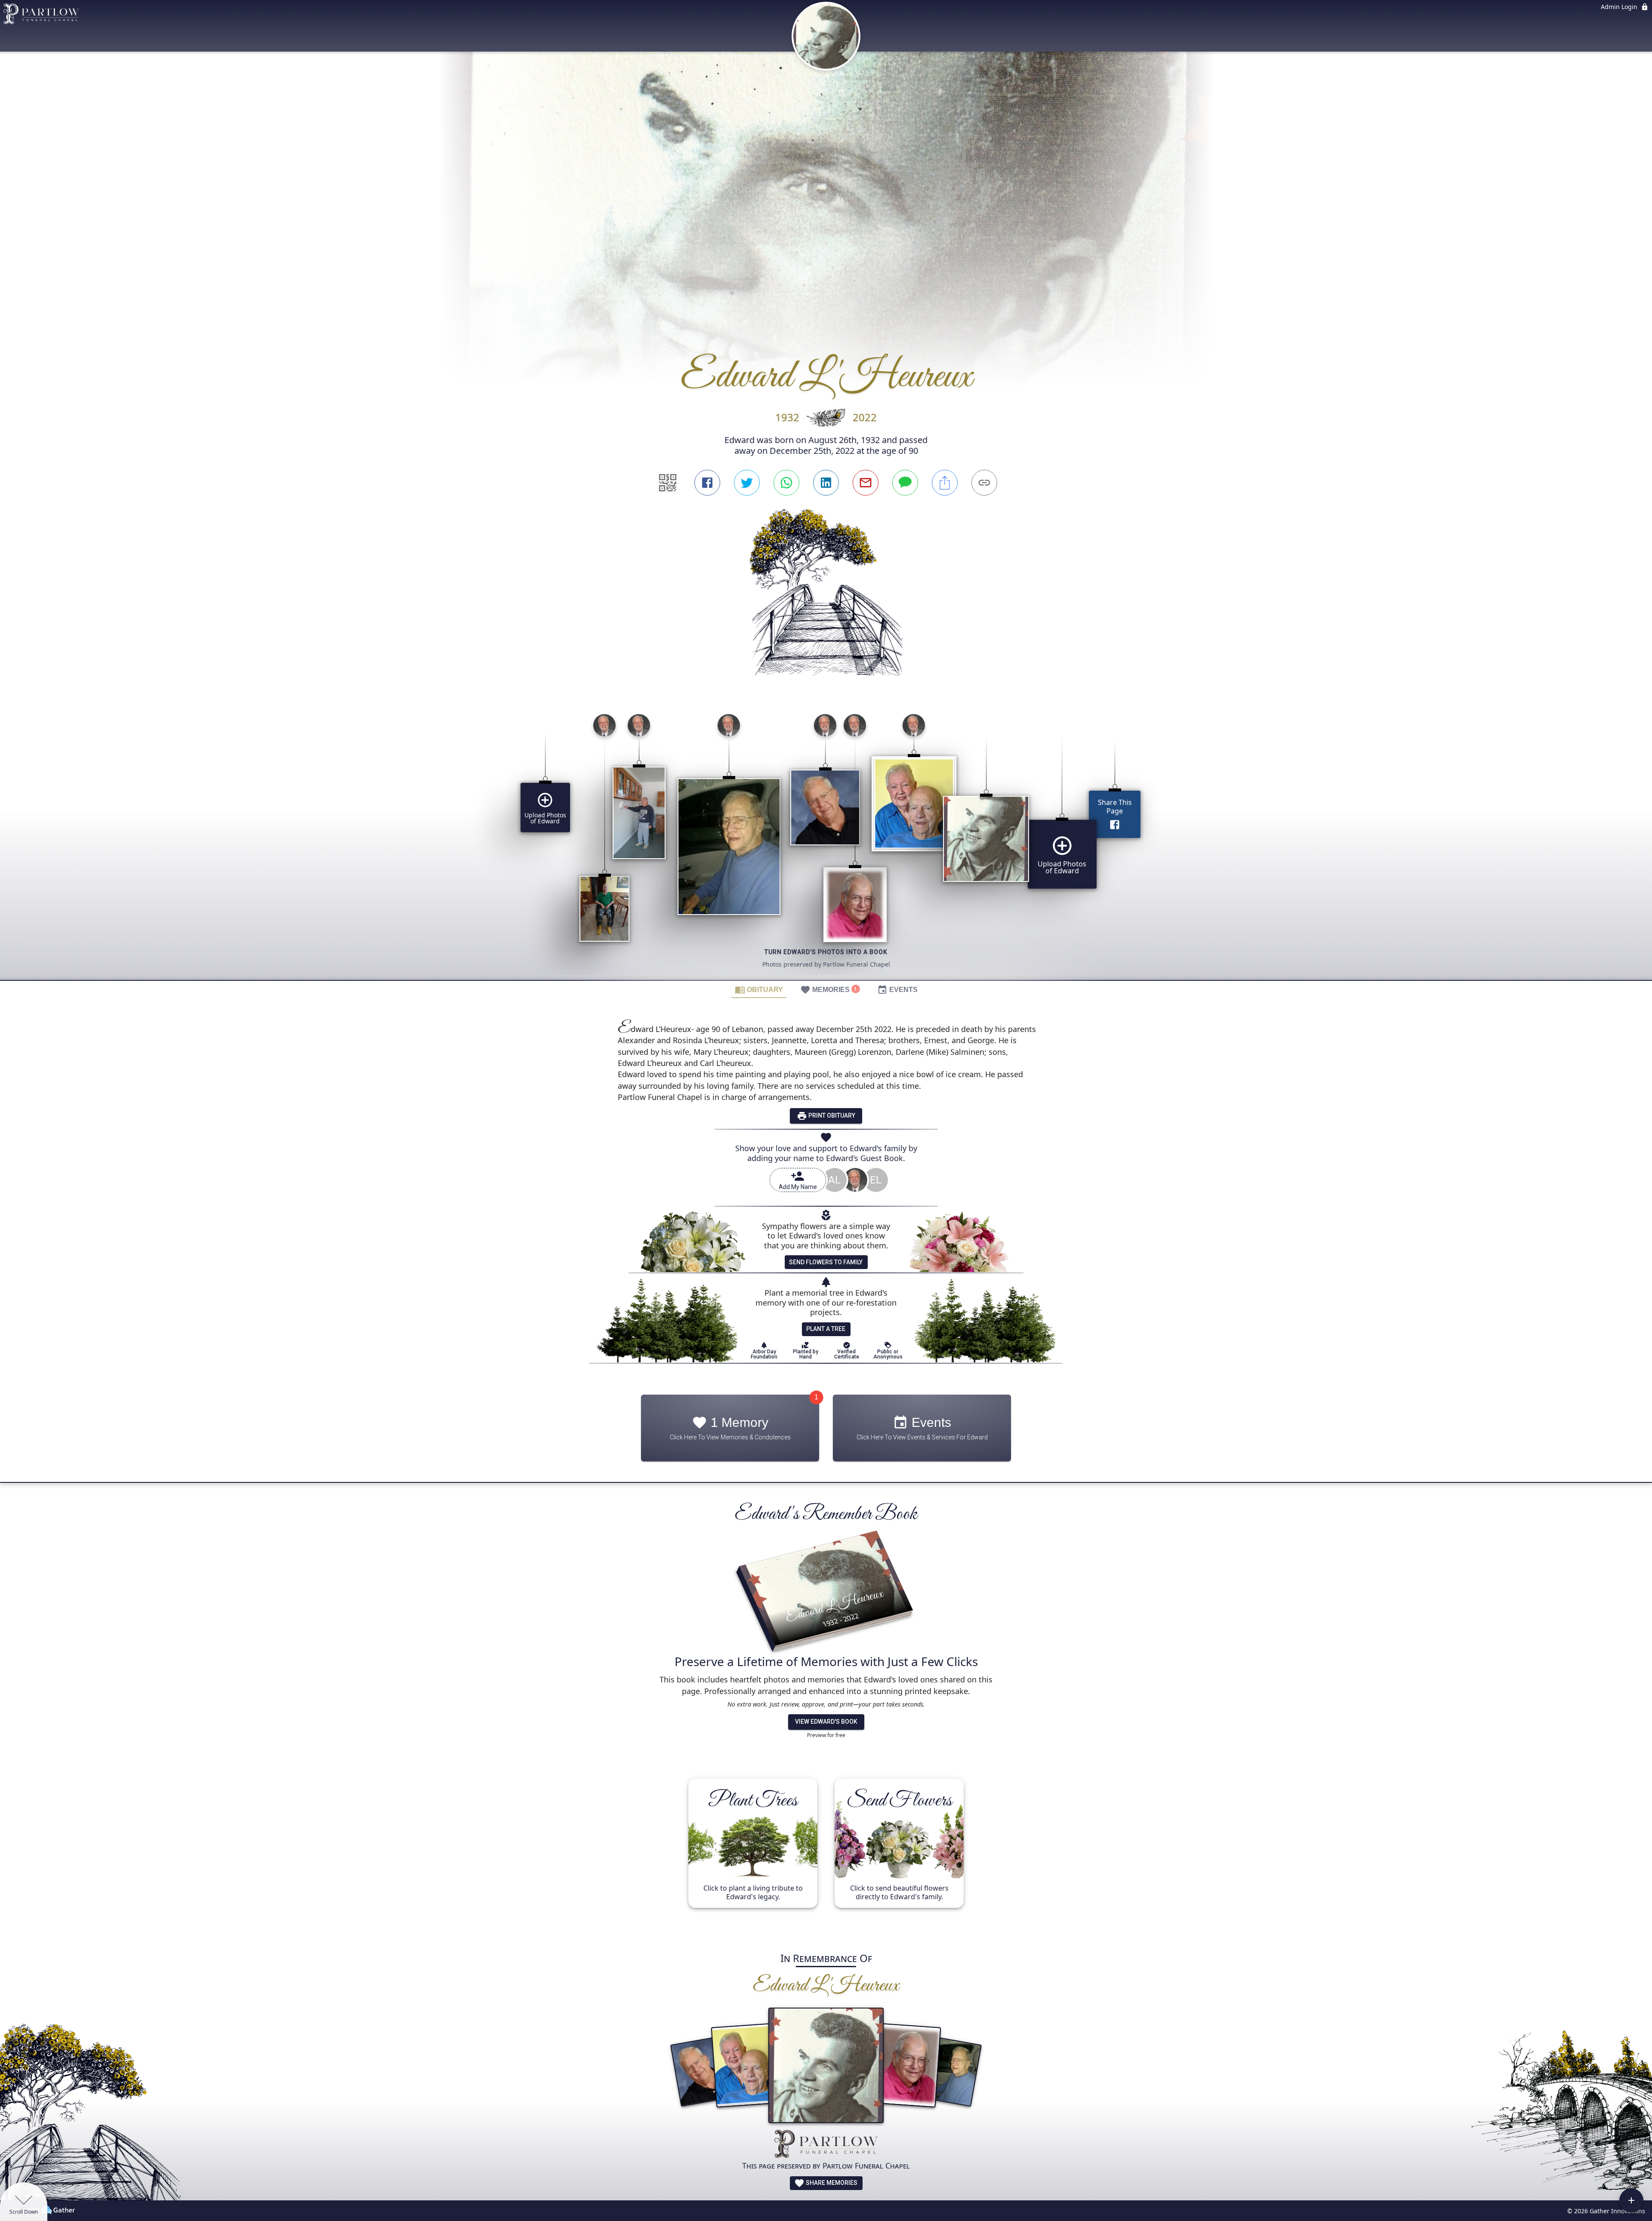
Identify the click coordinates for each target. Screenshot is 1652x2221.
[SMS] (905, 483)
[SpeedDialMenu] (1631, 2200)
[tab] (759, 989)
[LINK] (984, 483)
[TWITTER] (747, 483)
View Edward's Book (826, 1722)
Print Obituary (831, 1115)
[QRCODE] (668, 483)
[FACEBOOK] (707, 483)
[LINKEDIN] (826, 483)
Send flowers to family (826, 1262)
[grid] (826, 844)
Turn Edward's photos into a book (826, 952)
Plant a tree (826, 1329)
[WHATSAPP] (786, 483)
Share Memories (831, 2183)
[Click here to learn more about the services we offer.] (826, 2145)
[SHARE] (945, 483)
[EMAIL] (866, 483)
